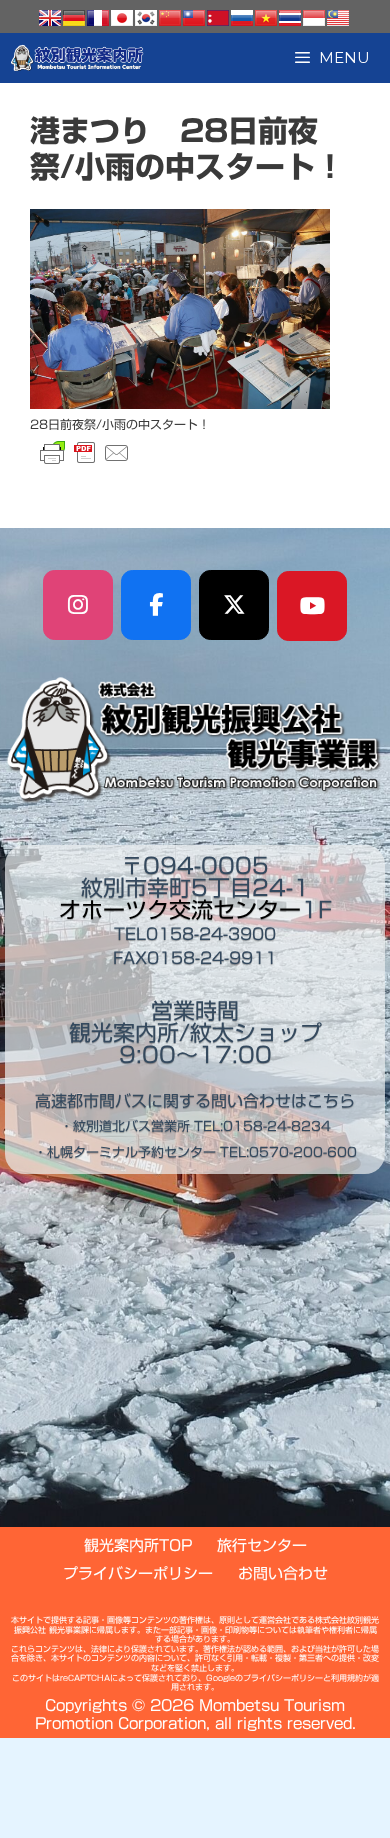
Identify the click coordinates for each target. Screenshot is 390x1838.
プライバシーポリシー (138, 1573)
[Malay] (338, 18)
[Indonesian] (314, 18)
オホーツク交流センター (180, 910)
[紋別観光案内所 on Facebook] (156, 605)
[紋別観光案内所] (77, 58)
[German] (74, 18)
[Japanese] (122, 18)
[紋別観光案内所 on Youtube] (312, 606)
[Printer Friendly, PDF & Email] (85, 453)
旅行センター (262, 1545)
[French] (98, 18)
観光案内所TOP (138, 1545)
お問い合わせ (283, 1573)
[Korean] (146, 18)
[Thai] (290, 18)
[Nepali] (218, 18)
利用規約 (347, 1678)
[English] (50, 18)
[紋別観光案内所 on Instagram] (78, 605)
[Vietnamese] (266, 18)
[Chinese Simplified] (170, 18)
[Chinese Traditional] (194, 18)
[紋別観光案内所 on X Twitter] (234, 605)
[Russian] (242, 18)
